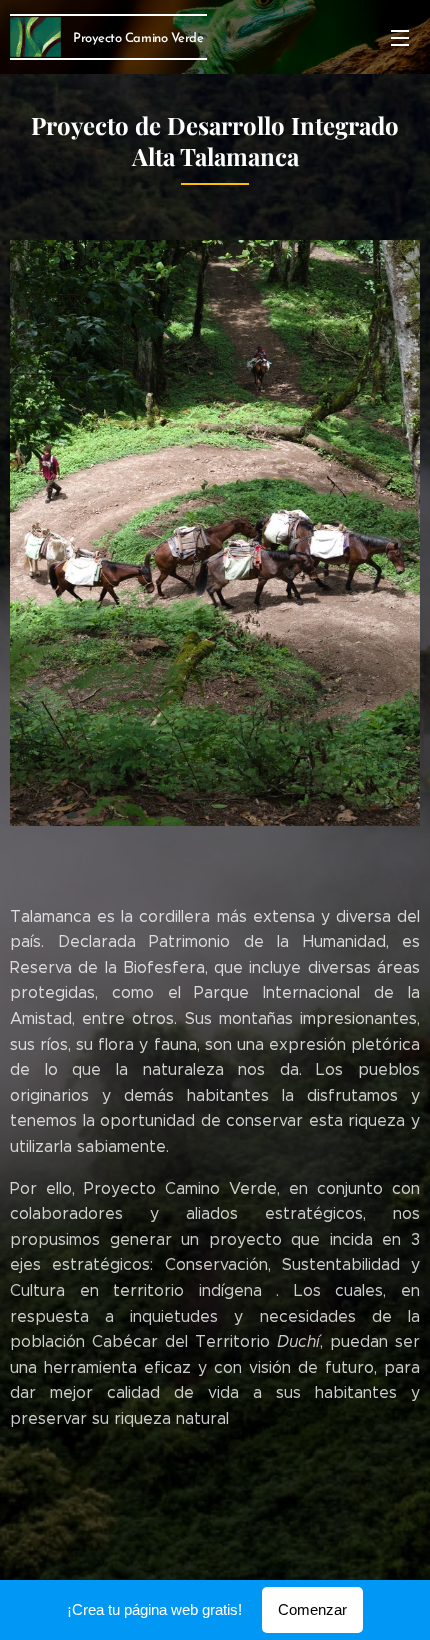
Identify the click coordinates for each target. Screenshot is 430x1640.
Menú (400, 37)
